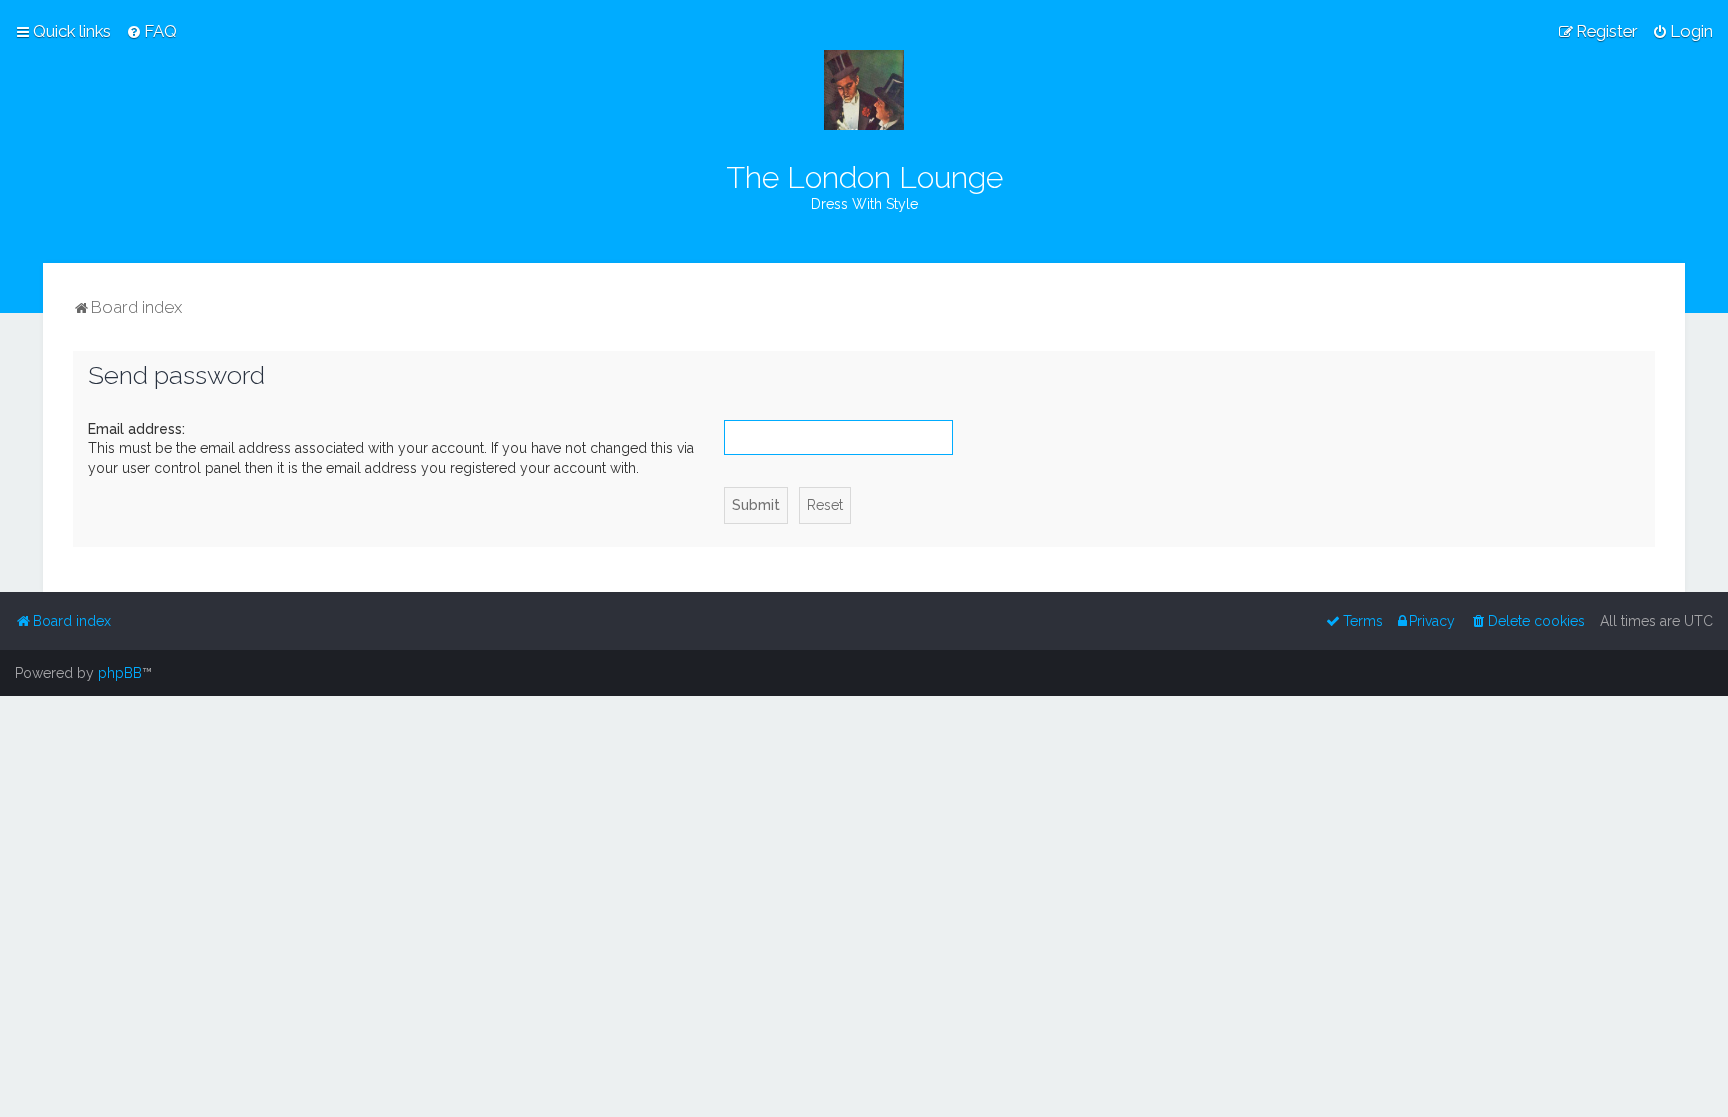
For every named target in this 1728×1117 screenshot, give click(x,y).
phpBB (120, 673)
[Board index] (864, 90)
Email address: (136, 429)
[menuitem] (151, 31)
